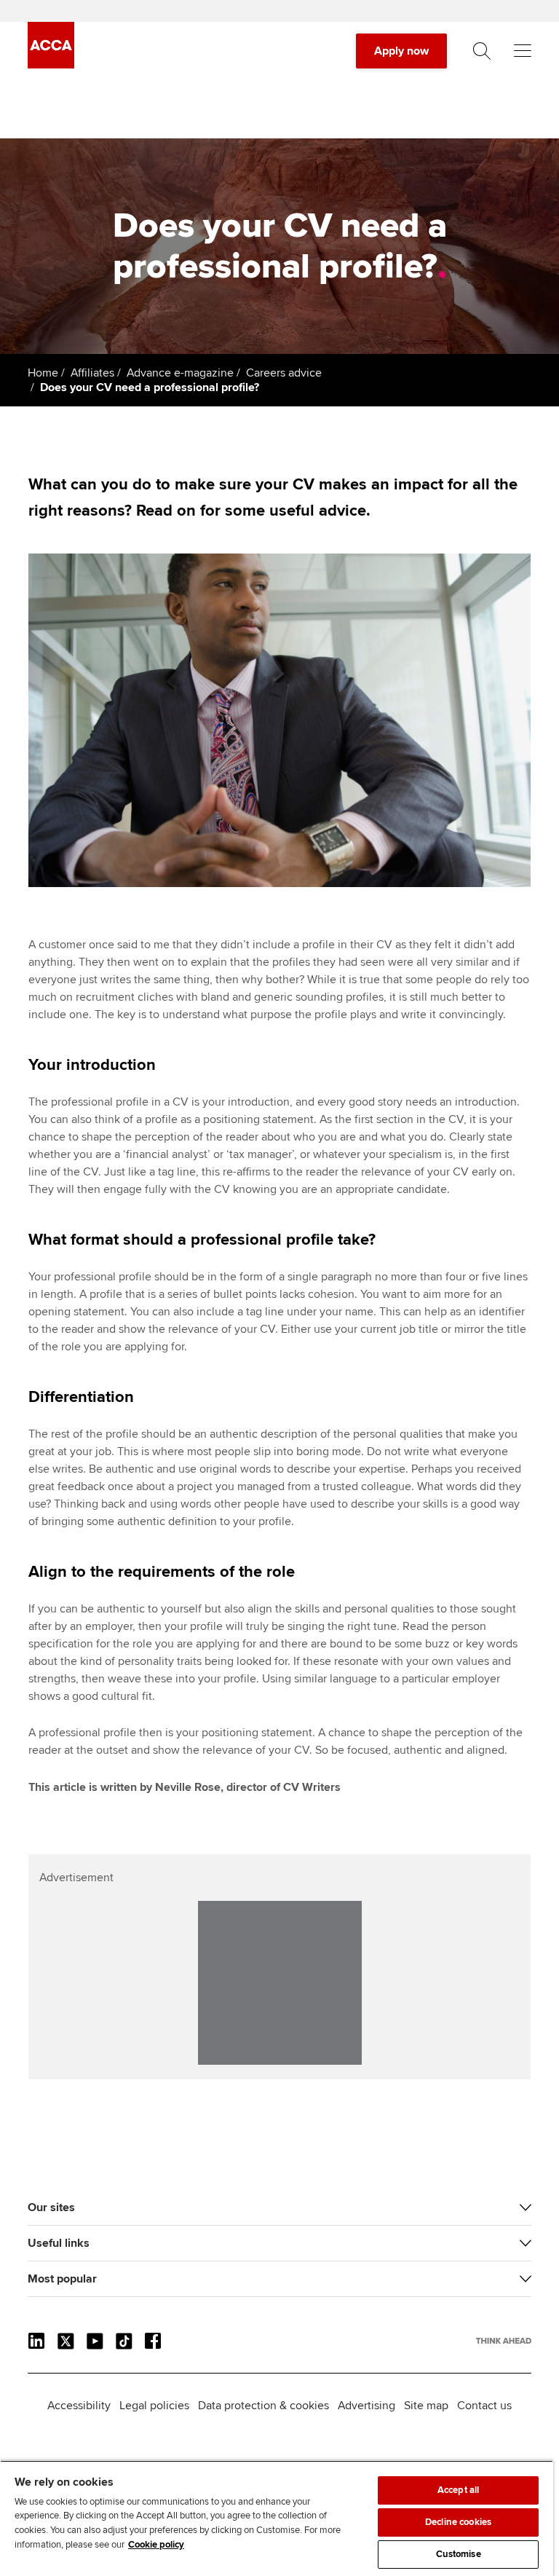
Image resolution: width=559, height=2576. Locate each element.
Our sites (51, 2207)
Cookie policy (156, 2545)
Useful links (59, 2243)
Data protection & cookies (263, 2406)
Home (43, 373)
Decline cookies (458, 2522)
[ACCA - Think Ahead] (51, 65)
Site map (426, 2406)
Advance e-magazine (180, 373)
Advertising (366, 2406)
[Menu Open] (523, 51)
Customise (459, 2554)
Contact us (484, 2406)
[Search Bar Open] (482, 51)
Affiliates (92, 373)
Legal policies (154, 2406)
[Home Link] (504, 2341)
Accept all (458, 2490)
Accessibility (79, 2406)
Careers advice (284, 373)
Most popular (62, 2279)
